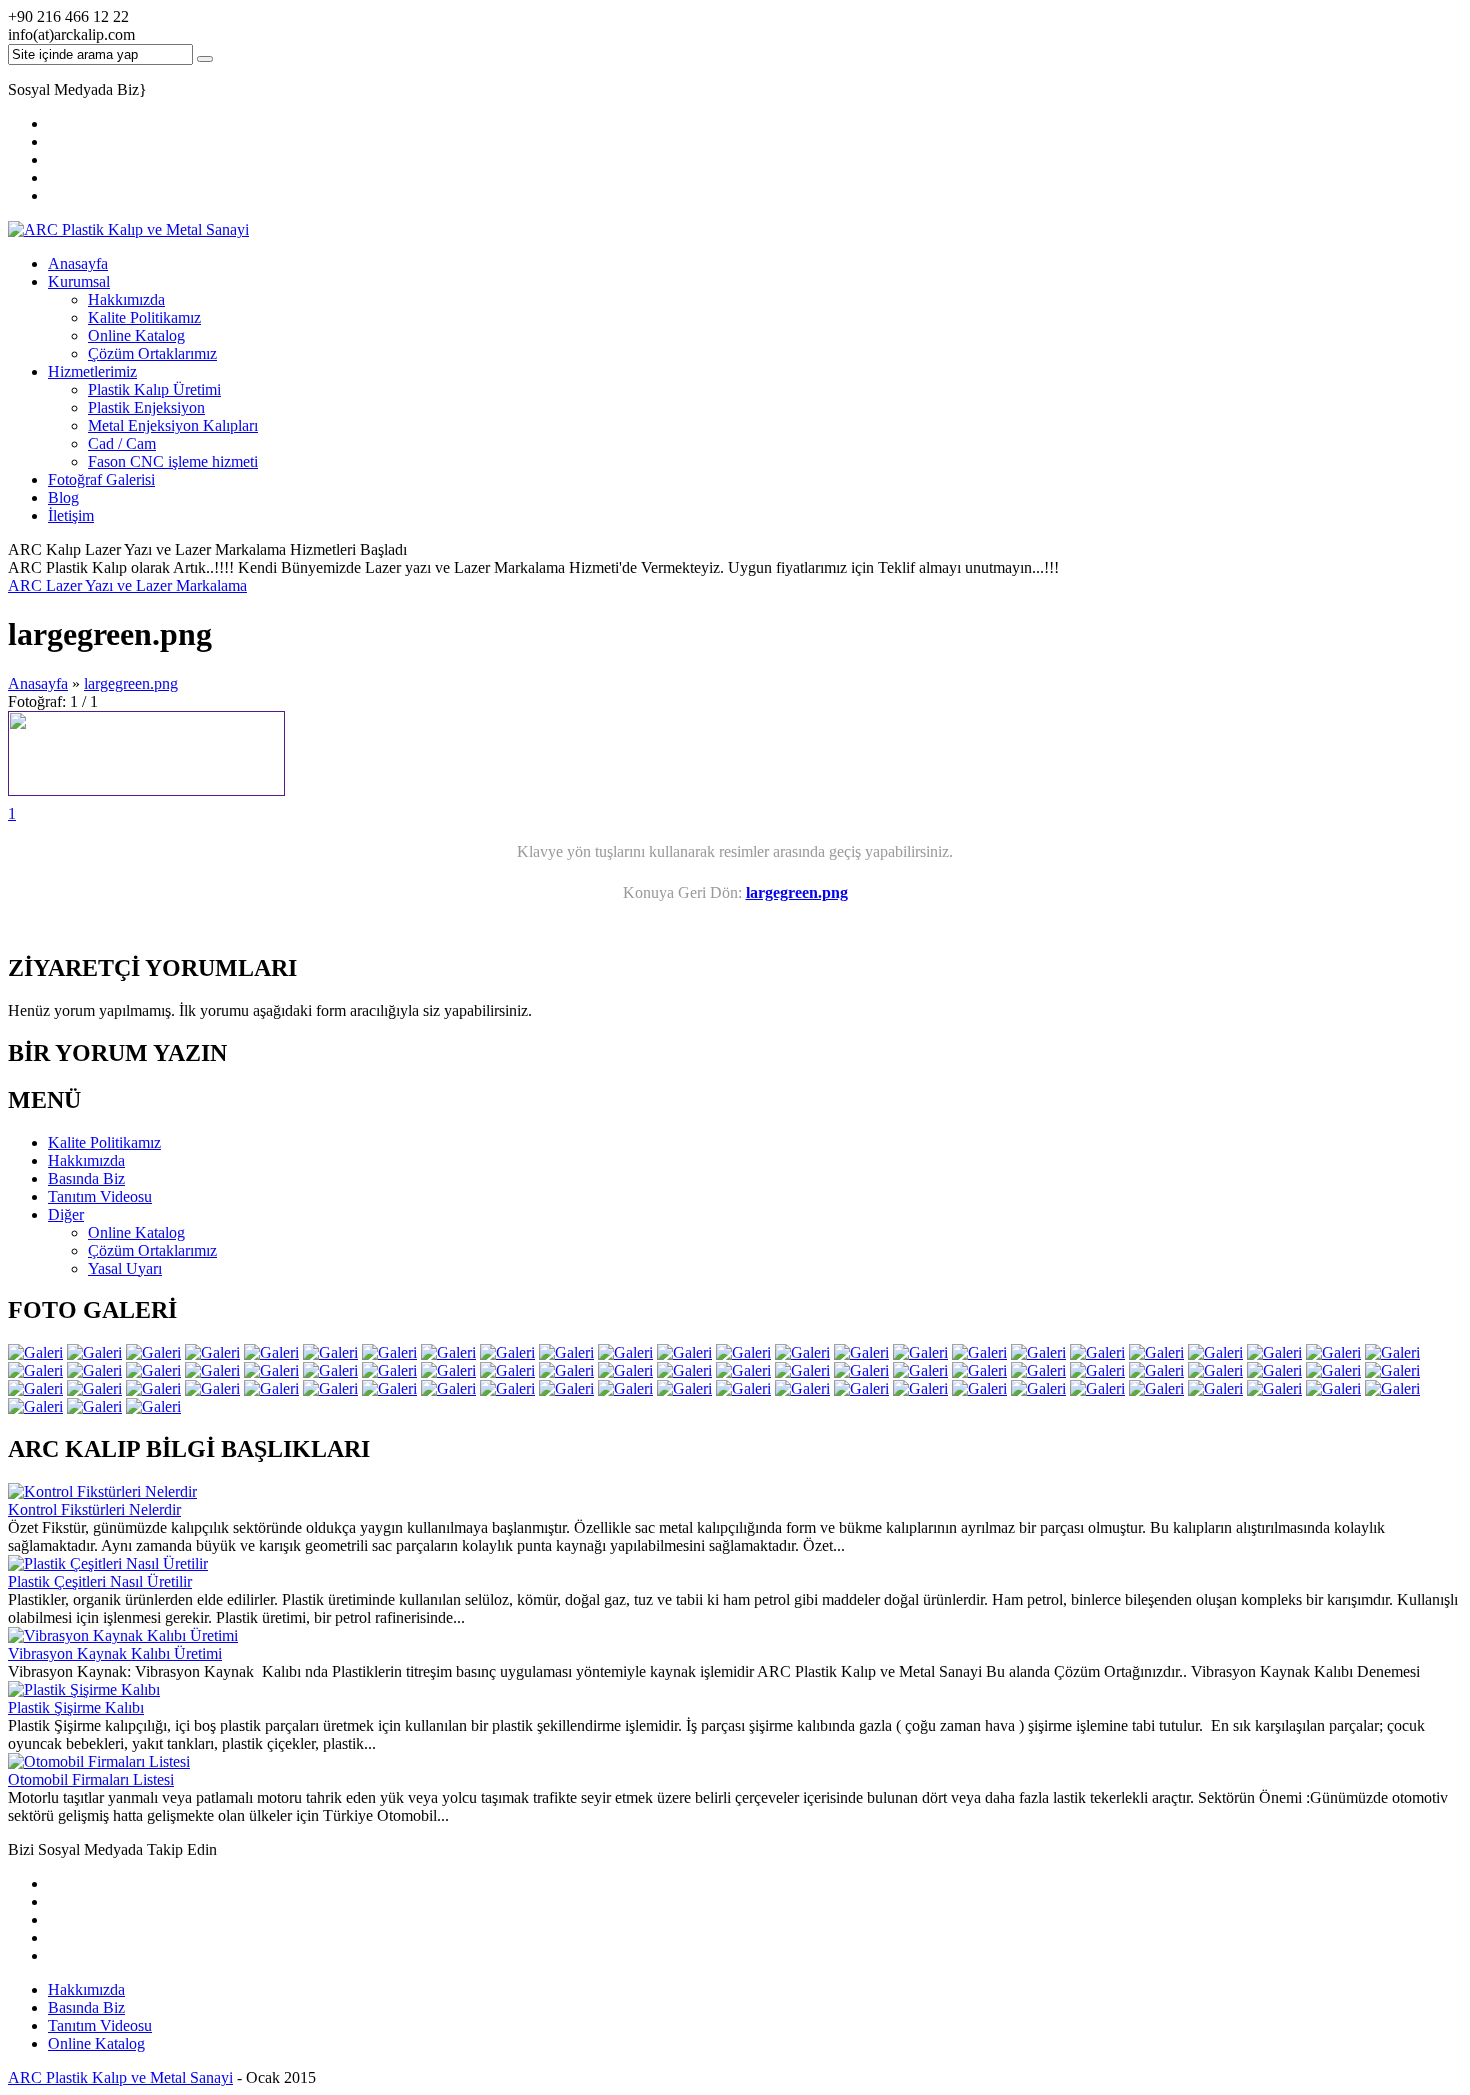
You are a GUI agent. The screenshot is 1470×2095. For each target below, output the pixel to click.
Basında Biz (86, 2007)
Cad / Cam (122, 443)
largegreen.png (131, 683)
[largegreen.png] (146, 790)
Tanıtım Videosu (100, 2025)
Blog (63, 497)
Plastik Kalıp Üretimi (154, 389)
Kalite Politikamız (144, 317)
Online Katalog (136, 335)
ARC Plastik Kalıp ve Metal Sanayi (120, 2077)
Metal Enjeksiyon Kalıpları (173, 425)
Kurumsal (79, 281)
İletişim (71, 515)
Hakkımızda (126, 299)
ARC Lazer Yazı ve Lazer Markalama (127, 585)
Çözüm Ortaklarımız (152, 353)
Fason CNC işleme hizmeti (173, 461)
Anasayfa (78, 263)
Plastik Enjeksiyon (146, 407)
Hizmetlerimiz (92, 371)
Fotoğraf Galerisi (101, 479)
